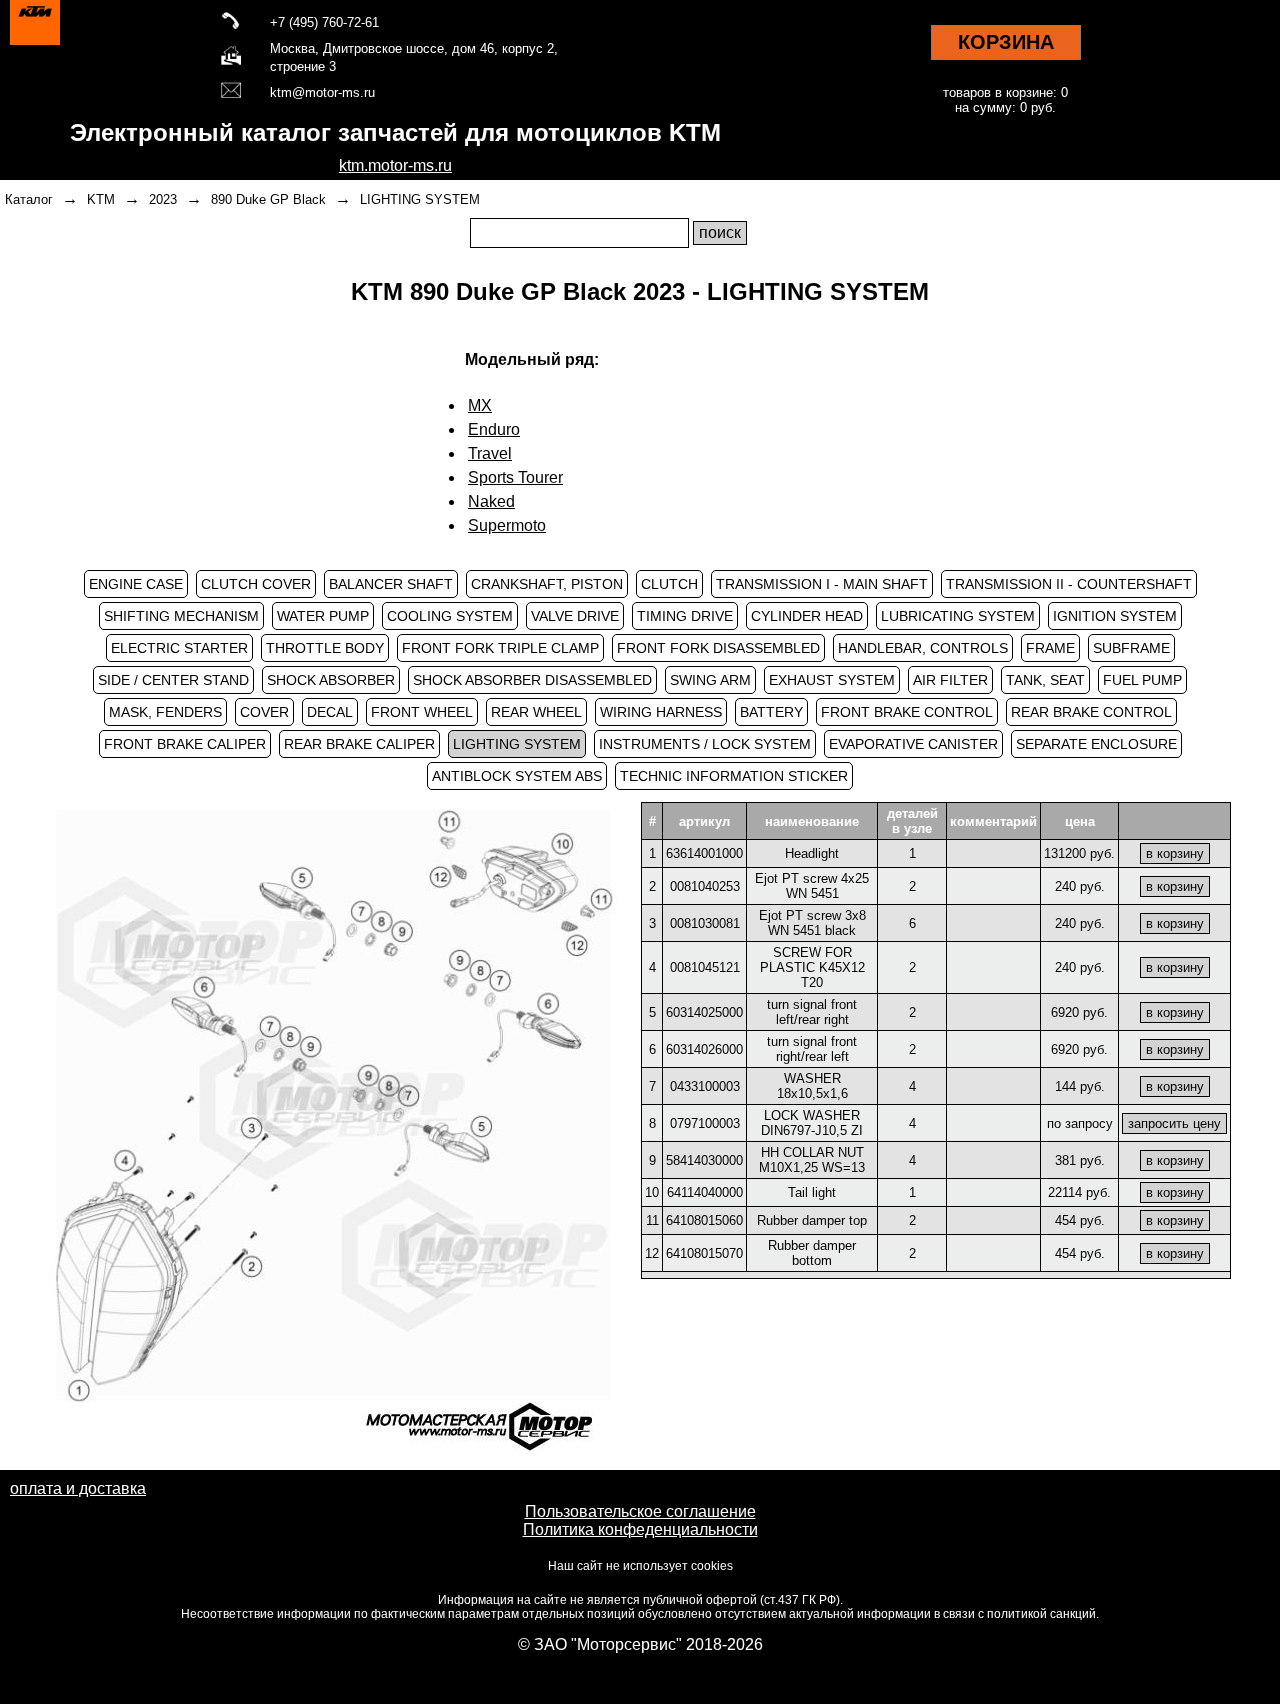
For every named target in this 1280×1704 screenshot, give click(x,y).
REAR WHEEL (536, 712)
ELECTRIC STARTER (179, 648)
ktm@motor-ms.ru (322, 92)
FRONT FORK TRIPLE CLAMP (500, 648)
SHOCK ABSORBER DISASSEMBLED (532, 680)
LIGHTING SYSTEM (420, 199)
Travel (490, 453)
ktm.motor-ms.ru (395, 165)
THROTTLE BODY (325, 648)
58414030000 (704, 1160)
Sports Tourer (515, 477)
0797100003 (705, 1123)
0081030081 (705, 923)
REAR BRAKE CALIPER (359, 744)
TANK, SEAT (1045, 680)
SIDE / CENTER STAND (173, 680)
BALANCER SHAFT (391, 584)
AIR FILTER (950, 680)
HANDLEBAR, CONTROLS (923, 648)
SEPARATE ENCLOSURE (1096, 744)
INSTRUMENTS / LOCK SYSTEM (705, 744)
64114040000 (705, 1192)
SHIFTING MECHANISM (181, 616)
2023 (163, 199)
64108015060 (704, 1220)
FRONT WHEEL (422, 712)
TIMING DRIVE (685, 616)
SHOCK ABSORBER (331, 680)
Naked (491, 501)
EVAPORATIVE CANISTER (913, 744)
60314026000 (704, 1049)
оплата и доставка (78, 1488)
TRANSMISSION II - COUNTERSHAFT (1069, 584)
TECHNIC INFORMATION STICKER (734, 776)
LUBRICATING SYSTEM (958, 616)
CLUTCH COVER (256, 584)
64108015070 (704, 1253)
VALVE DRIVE (575, 616)
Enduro (494, 429)
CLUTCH (669, 584)
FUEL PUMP (1142, 680)
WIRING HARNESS (661, 712)
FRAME (1050, 648)
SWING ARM (710, 680)
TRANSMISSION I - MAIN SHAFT (822, 584)
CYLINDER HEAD (807, 616)
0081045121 (705, 967)
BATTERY (771, 712)
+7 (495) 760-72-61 (324, 22)
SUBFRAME (1131, 648)
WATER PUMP (323, 616)
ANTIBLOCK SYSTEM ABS (517, 776)
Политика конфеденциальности (640, 1529)
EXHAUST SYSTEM (832, 680)
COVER (264, 712)
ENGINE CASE (136, 584)
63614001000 (704, 853)
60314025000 (704, 1012)
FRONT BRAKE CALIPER (185, 744)
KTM (101, 199)
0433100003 (705, 1086)
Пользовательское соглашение (640, 1511)
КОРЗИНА (1006, 42)
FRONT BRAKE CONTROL (907, 712)
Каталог (29, 199)
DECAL (330, 712)
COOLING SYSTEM (450, 616)
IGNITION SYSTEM (1115, 616)
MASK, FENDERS (165, 712)
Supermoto (507, 525)
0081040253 (705, 886)
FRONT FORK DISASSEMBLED (718, 648)
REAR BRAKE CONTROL (1091, 712)
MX (480, 405)
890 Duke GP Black (268, 199)
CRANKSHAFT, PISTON (547, 584)
